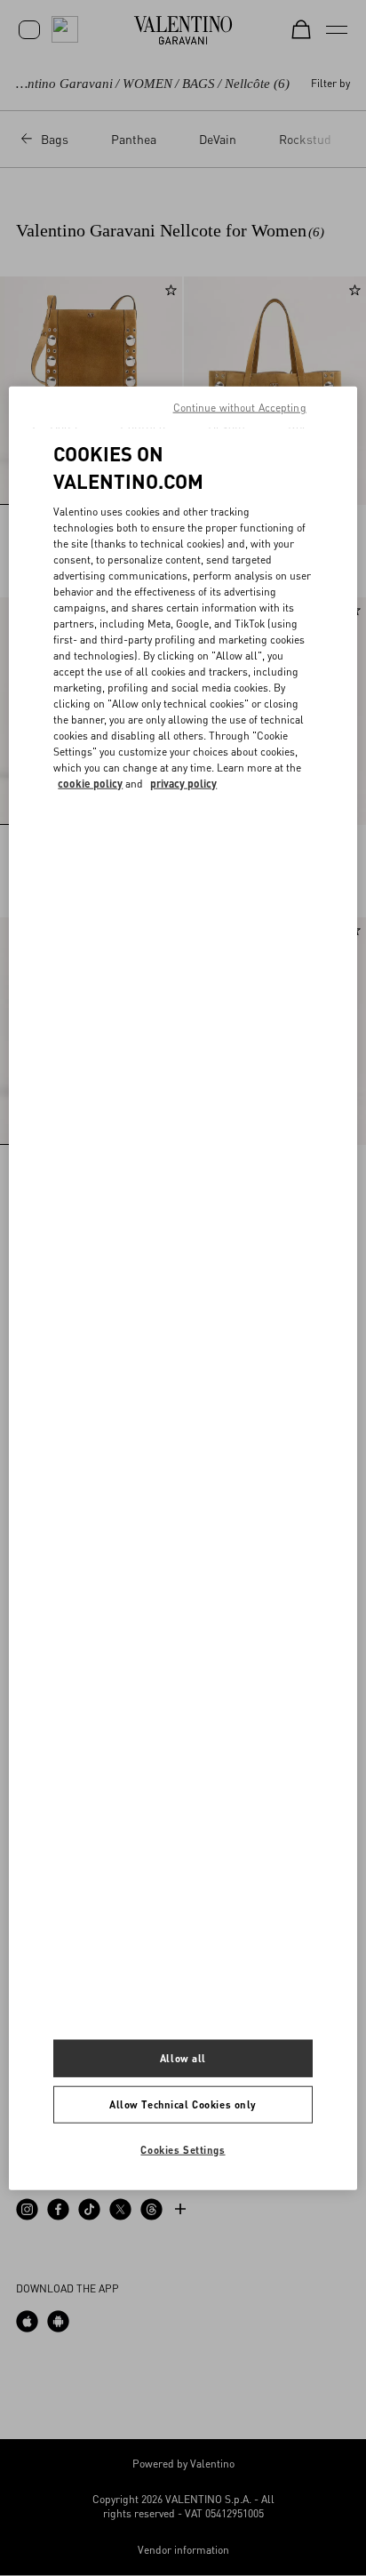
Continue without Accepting (240, 408)
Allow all (183, 2058)
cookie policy (90, 783)
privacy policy (183, 783)
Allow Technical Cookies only (183, 2104)
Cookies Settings (183, 2149)
